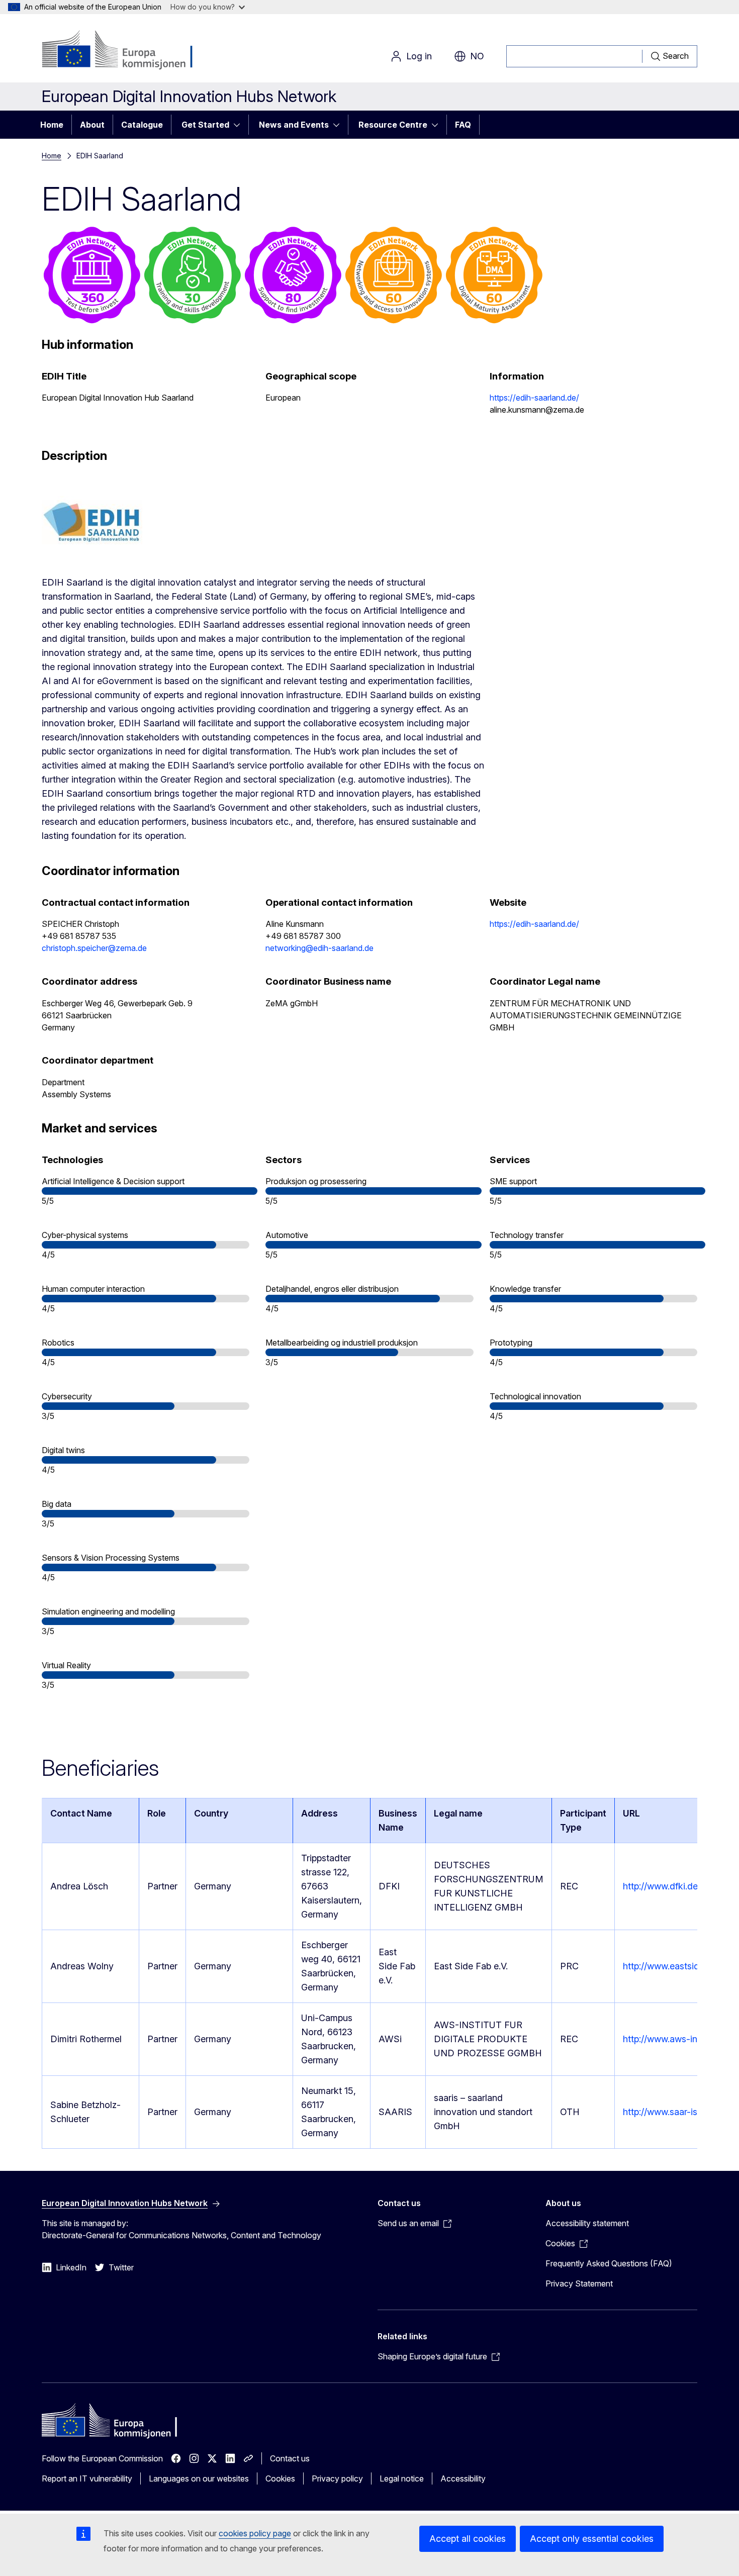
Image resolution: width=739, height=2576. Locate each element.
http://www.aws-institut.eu (676, 2039)
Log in (419, 56)
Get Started (205, 125)
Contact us (290, 2458)
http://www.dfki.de (660, 1886)
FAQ (463, 125)
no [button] (477, 56)
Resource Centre (393, 125)
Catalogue (142, 125)
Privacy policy (337, 2478)
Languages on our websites (199, 2478)
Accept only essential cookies (592, 2539)
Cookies (280, 2478)
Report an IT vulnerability (87, 2478)
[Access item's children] (240, 125)
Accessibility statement (587, 2223)
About (92, 125)
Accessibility (463, 2478)
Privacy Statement (579, 2283)
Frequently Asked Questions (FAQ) (609, 2263)
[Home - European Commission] (123, 50)
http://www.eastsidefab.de (676, 1966)
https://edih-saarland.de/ (534, 398)
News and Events (294, 125)
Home (52, 125)
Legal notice (402, 2478)
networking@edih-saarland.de (319, 948)
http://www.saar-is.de (666, 2112)
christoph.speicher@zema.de (94, 948)
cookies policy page (255, 2533)
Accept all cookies (468, 2539)
